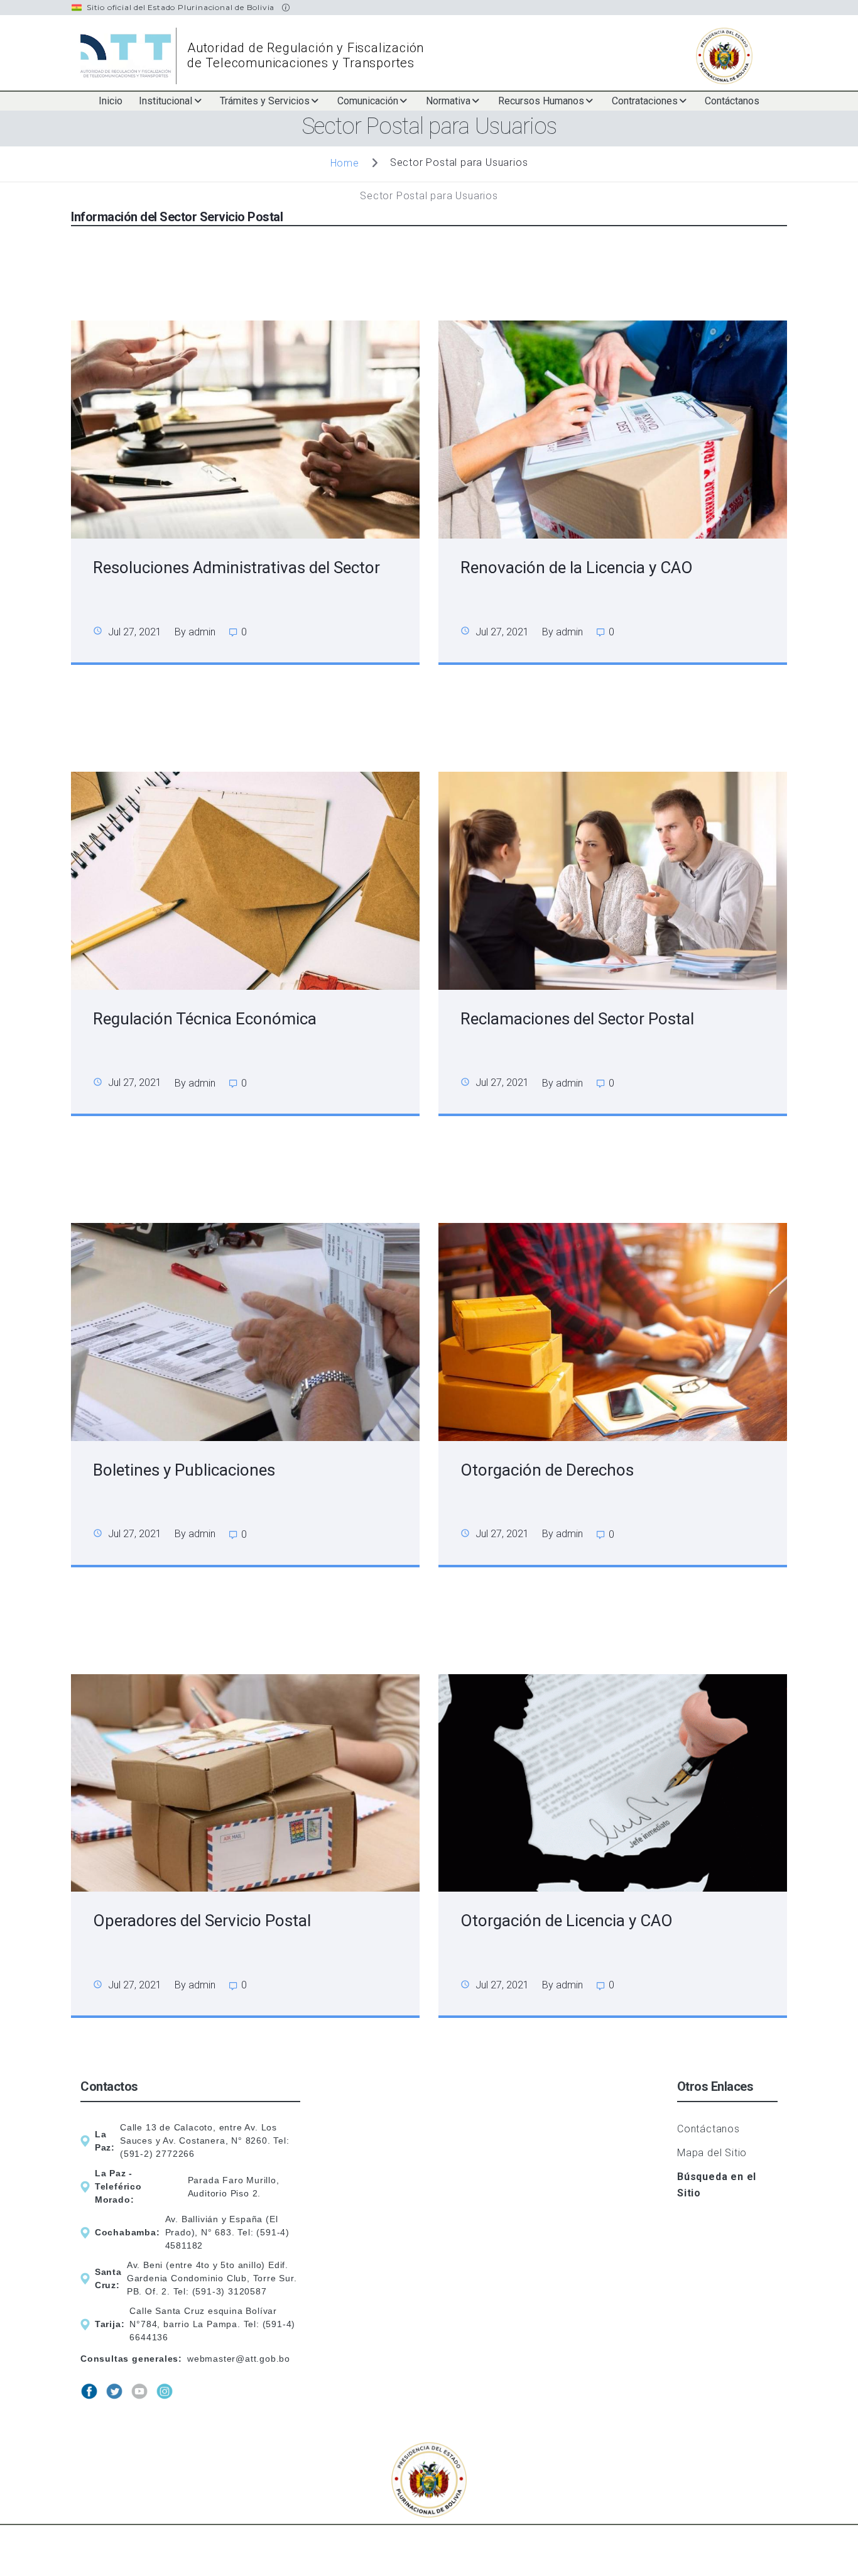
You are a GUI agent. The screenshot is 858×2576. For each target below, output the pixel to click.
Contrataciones (645, 101)
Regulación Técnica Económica (205, 1019)
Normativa (448, 101)
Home (345, 162)
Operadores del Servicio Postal (202, 1921)
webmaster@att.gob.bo (239, 2359)
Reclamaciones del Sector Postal (577, 1019)
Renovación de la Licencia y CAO (577, 567)
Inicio (111, 101)
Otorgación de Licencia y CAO (567, 1921)
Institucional (166, 101)
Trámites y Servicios (265, 101)
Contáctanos (732, 101)
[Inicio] (129, 56)
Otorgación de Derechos (547, 1470)
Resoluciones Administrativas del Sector (236, 567)
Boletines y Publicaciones (184, 1470)
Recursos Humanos (541, 101)
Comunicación (368, 101)
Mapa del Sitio (712, 2153)
